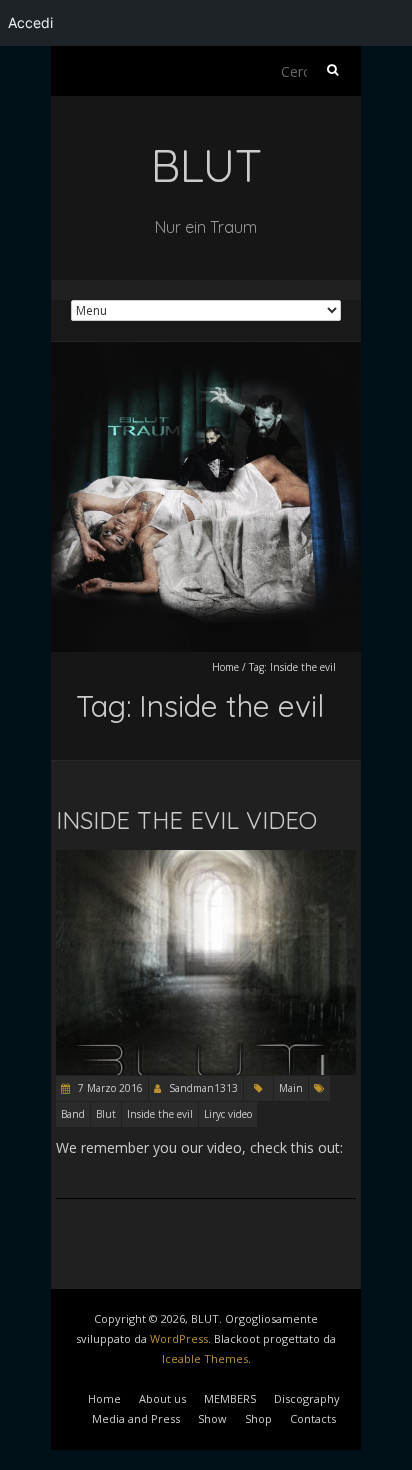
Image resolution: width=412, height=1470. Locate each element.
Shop (258, 1418)
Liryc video (228, 1114)
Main (291, 1088)
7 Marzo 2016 (109, 1088)
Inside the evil (160, 1114)
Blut (106, 1114)
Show (212, 1418)
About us (162, 1398)
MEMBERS (230, 1398)
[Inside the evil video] (206, 859)
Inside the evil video (186, 820)
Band (73, 1114)
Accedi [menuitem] (30, 22)
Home (225, 667)
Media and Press (136, 1418)
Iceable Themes (205, 1358)
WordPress (179, 1338)
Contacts (313, 1418)
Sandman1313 (203, 1088)
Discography (307, 1398)
